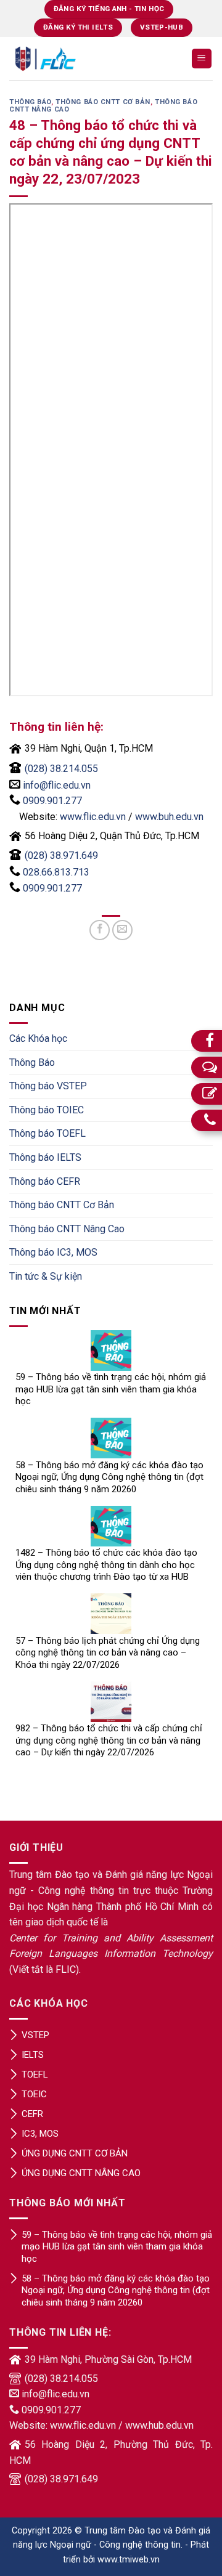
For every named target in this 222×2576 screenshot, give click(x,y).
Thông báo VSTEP (48, 1086)
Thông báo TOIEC (47, 1110)
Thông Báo (30, 102)
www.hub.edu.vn (159, 2425)
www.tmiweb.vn (129, 2560)
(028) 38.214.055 (61, 769)
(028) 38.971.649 (61, 855)
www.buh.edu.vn (169, 817)
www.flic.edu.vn (93, 817)
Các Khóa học (38, 1038)
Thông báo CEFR (45, 1181)
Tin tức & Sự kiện (46, 1276)
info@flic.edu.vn (57, 785)
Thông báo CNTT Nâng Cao (67, 1229)
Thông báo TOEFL (47, 1133)
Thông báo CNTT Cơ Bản (103, 102)
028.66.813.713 (56, 872)
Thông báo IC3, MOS (53, 1252)
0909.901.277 (52, 801)
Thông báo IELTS (45, 1157)
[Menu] (202, 59)
